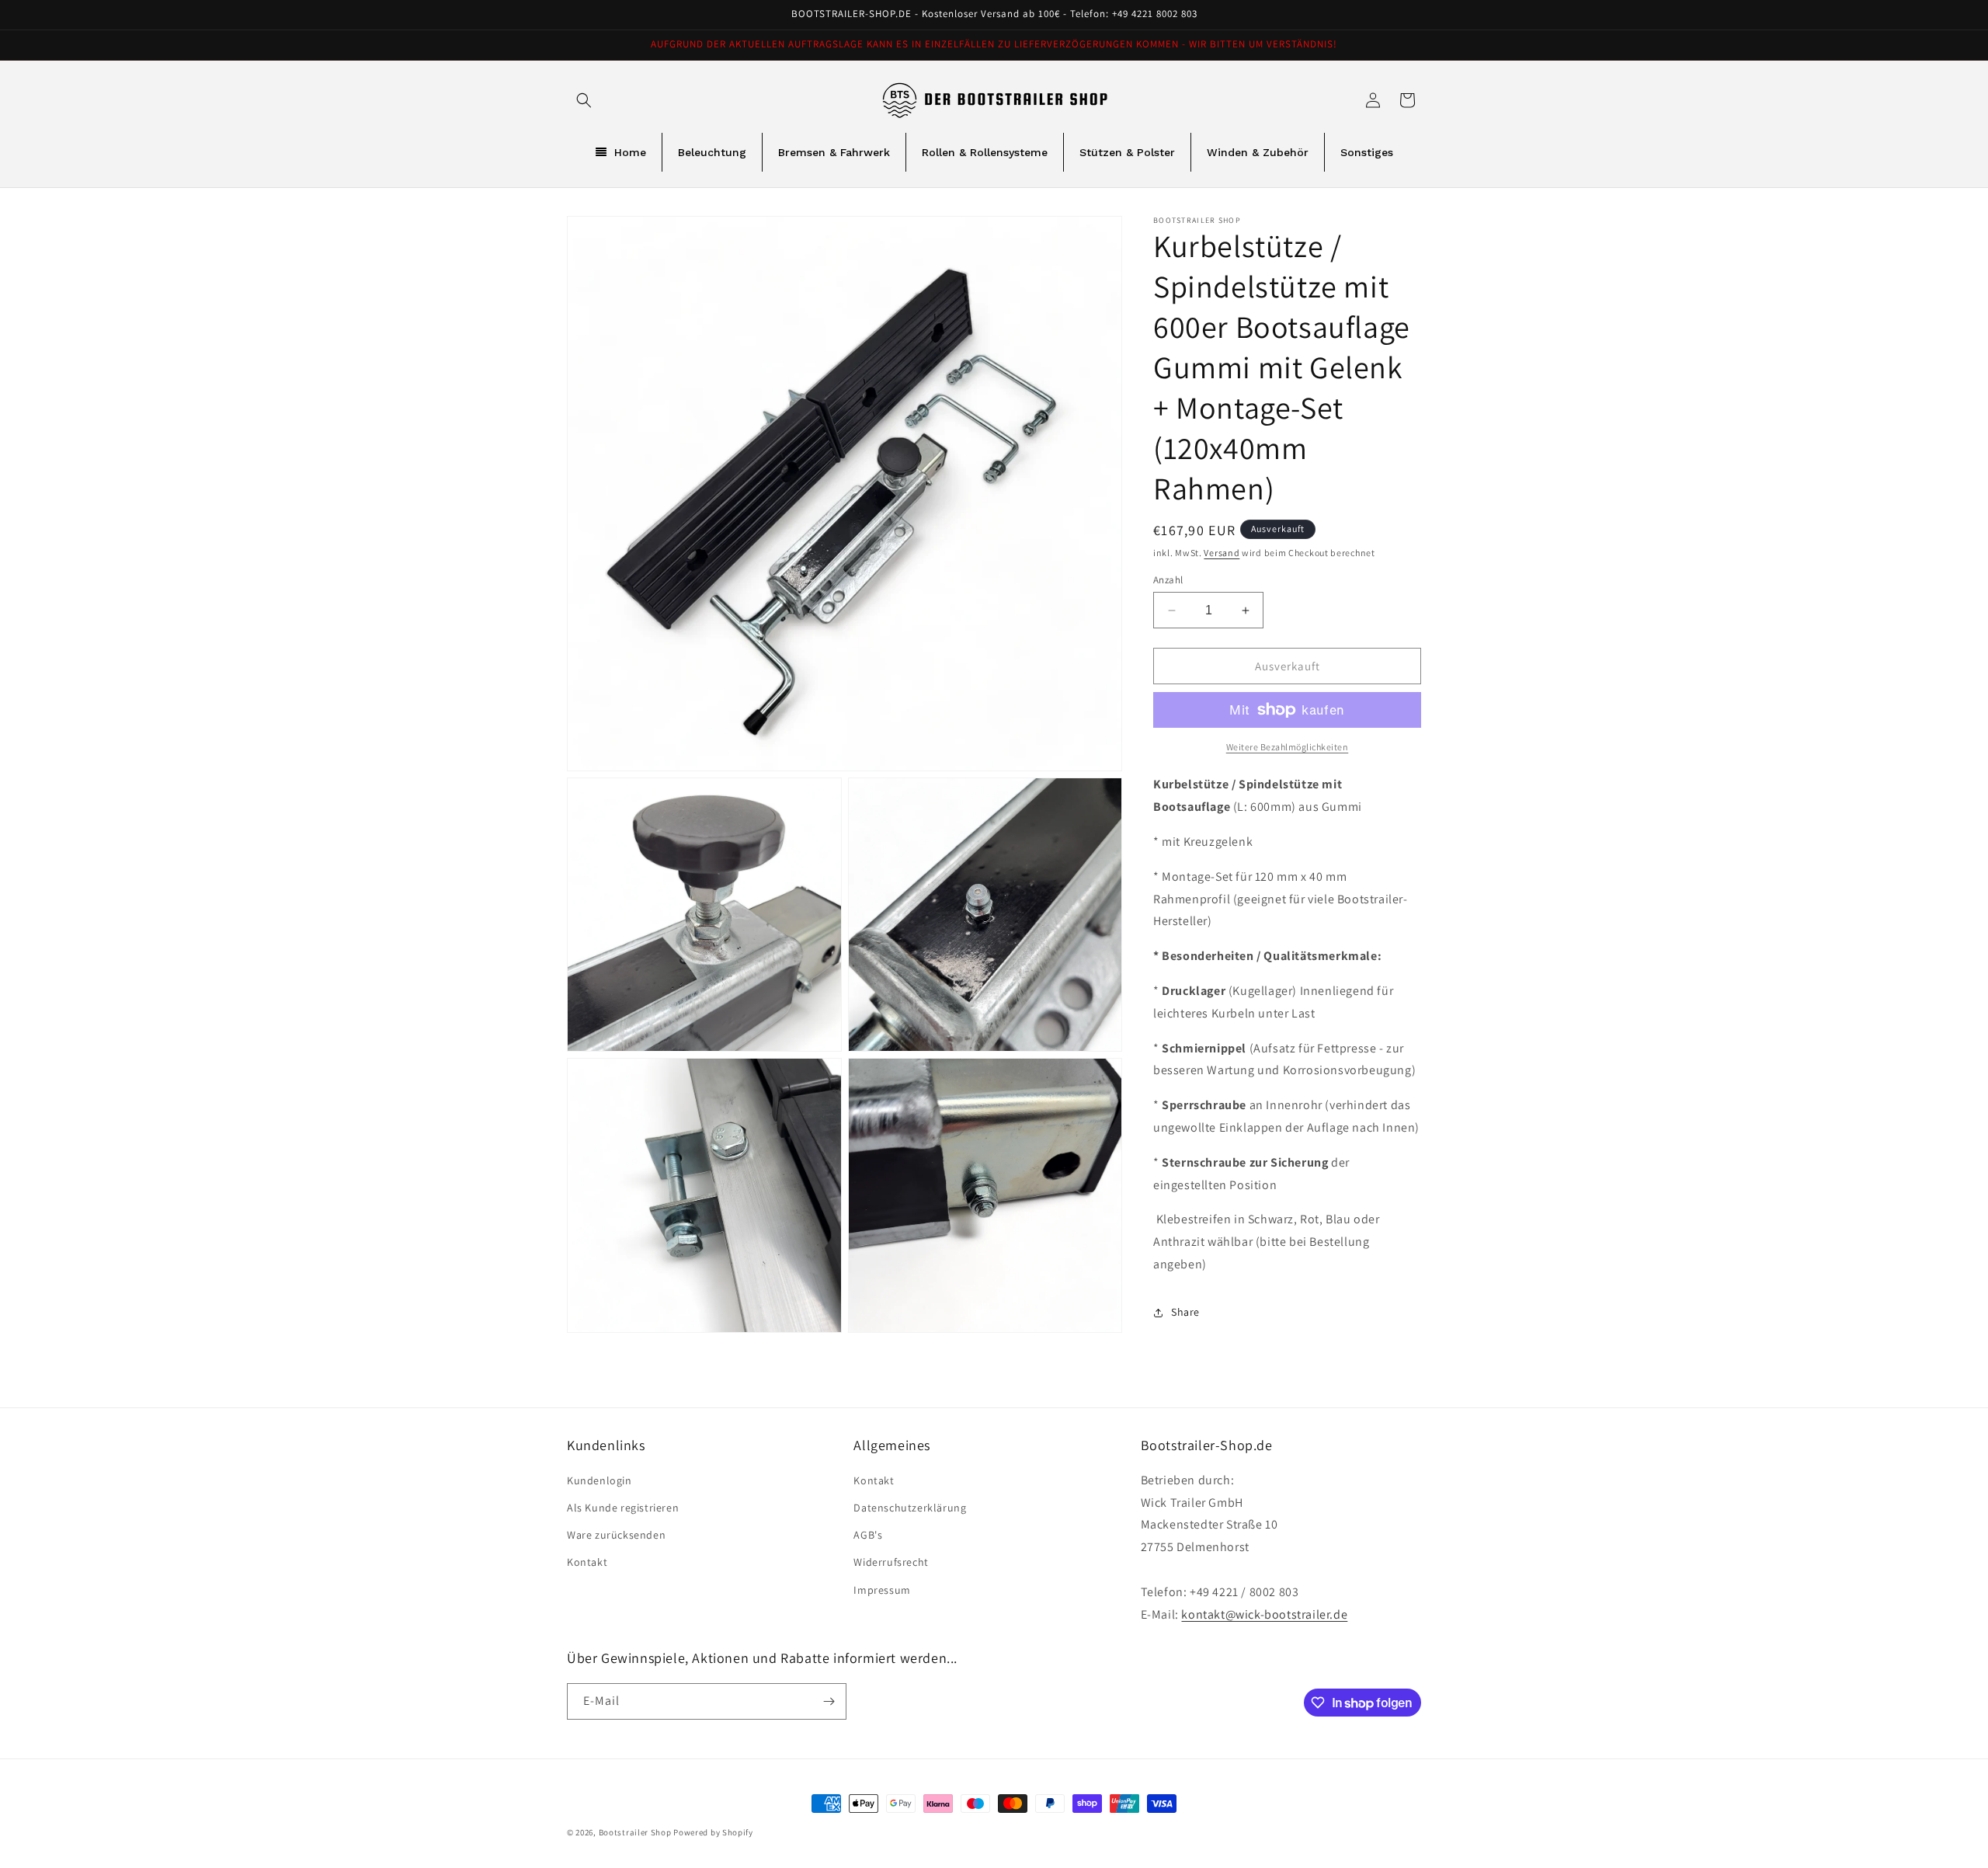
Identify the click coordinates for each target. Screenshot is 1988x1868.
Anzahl (1168, 580)
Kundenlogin (600, 1480)
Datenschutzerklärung (910, 1508)
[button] (584, 100)
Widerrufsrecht (891, 1562)
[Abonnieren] (829, 1701)
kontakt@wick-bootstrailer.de (1264, 1614)
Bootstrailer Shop (635, 1832)
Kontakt (587, 1562)
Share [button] (1185, 1312)
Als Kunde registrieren (623, 1508)
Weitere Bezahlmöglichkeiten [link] (1288, 747)
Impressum (882, 1590)
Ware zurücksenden (616, 1535)
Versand (1222, 553)
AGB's (868, 1535)
